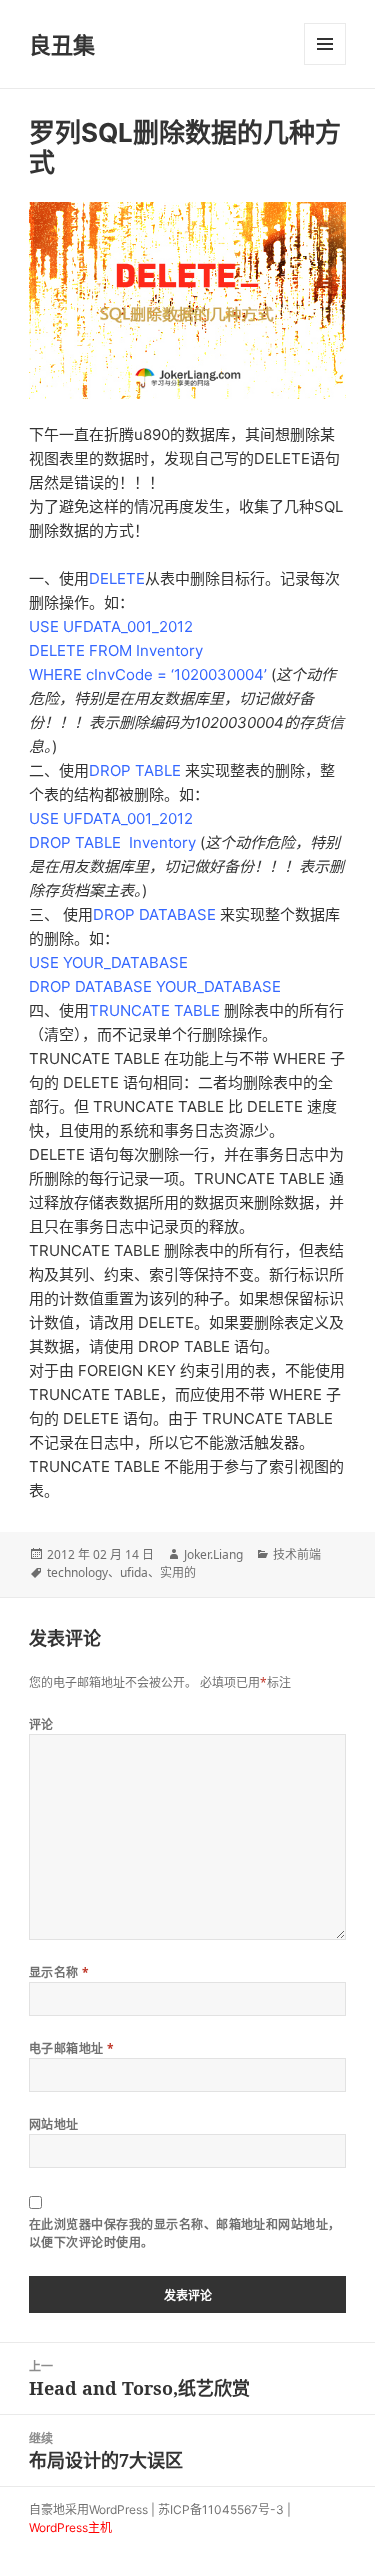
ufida (134, 1572)
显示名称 (59, 1972)
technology (77, 1572)
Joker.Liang (213, 1554)
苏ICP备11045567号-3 (221, 2509)
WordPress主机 (70, 2527)
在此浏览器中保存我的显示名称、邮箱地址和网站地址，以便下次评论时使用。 (185, 2233)
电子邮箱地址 (72, 2048)
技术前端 (297, 1554)
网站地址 (54, 2124)
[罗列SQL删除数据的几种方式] (187, 300)
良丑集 (62, 44)
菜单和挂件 (325, 44)
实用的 (178, 1572)
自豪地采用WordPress (88, 2509)
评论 (41, 1724)
